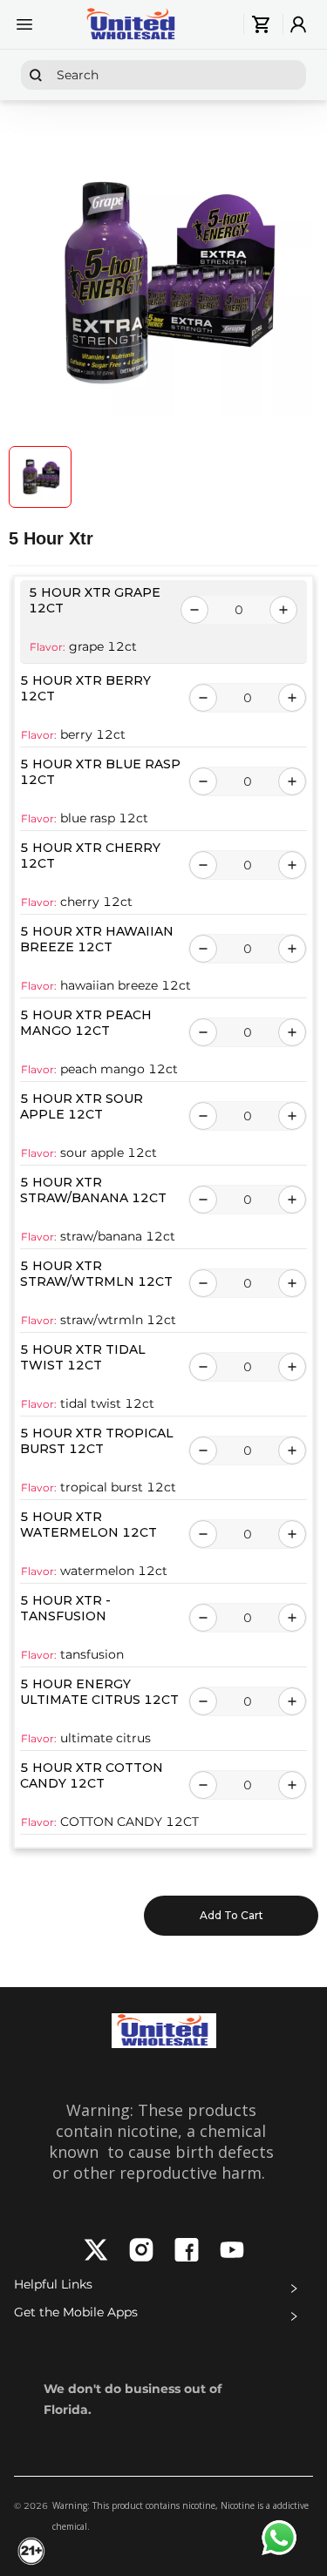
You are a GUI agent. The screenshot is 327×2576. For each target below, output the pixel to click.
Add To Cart (232, 1915)
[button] (163, 2289)
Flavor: (48, 647)
